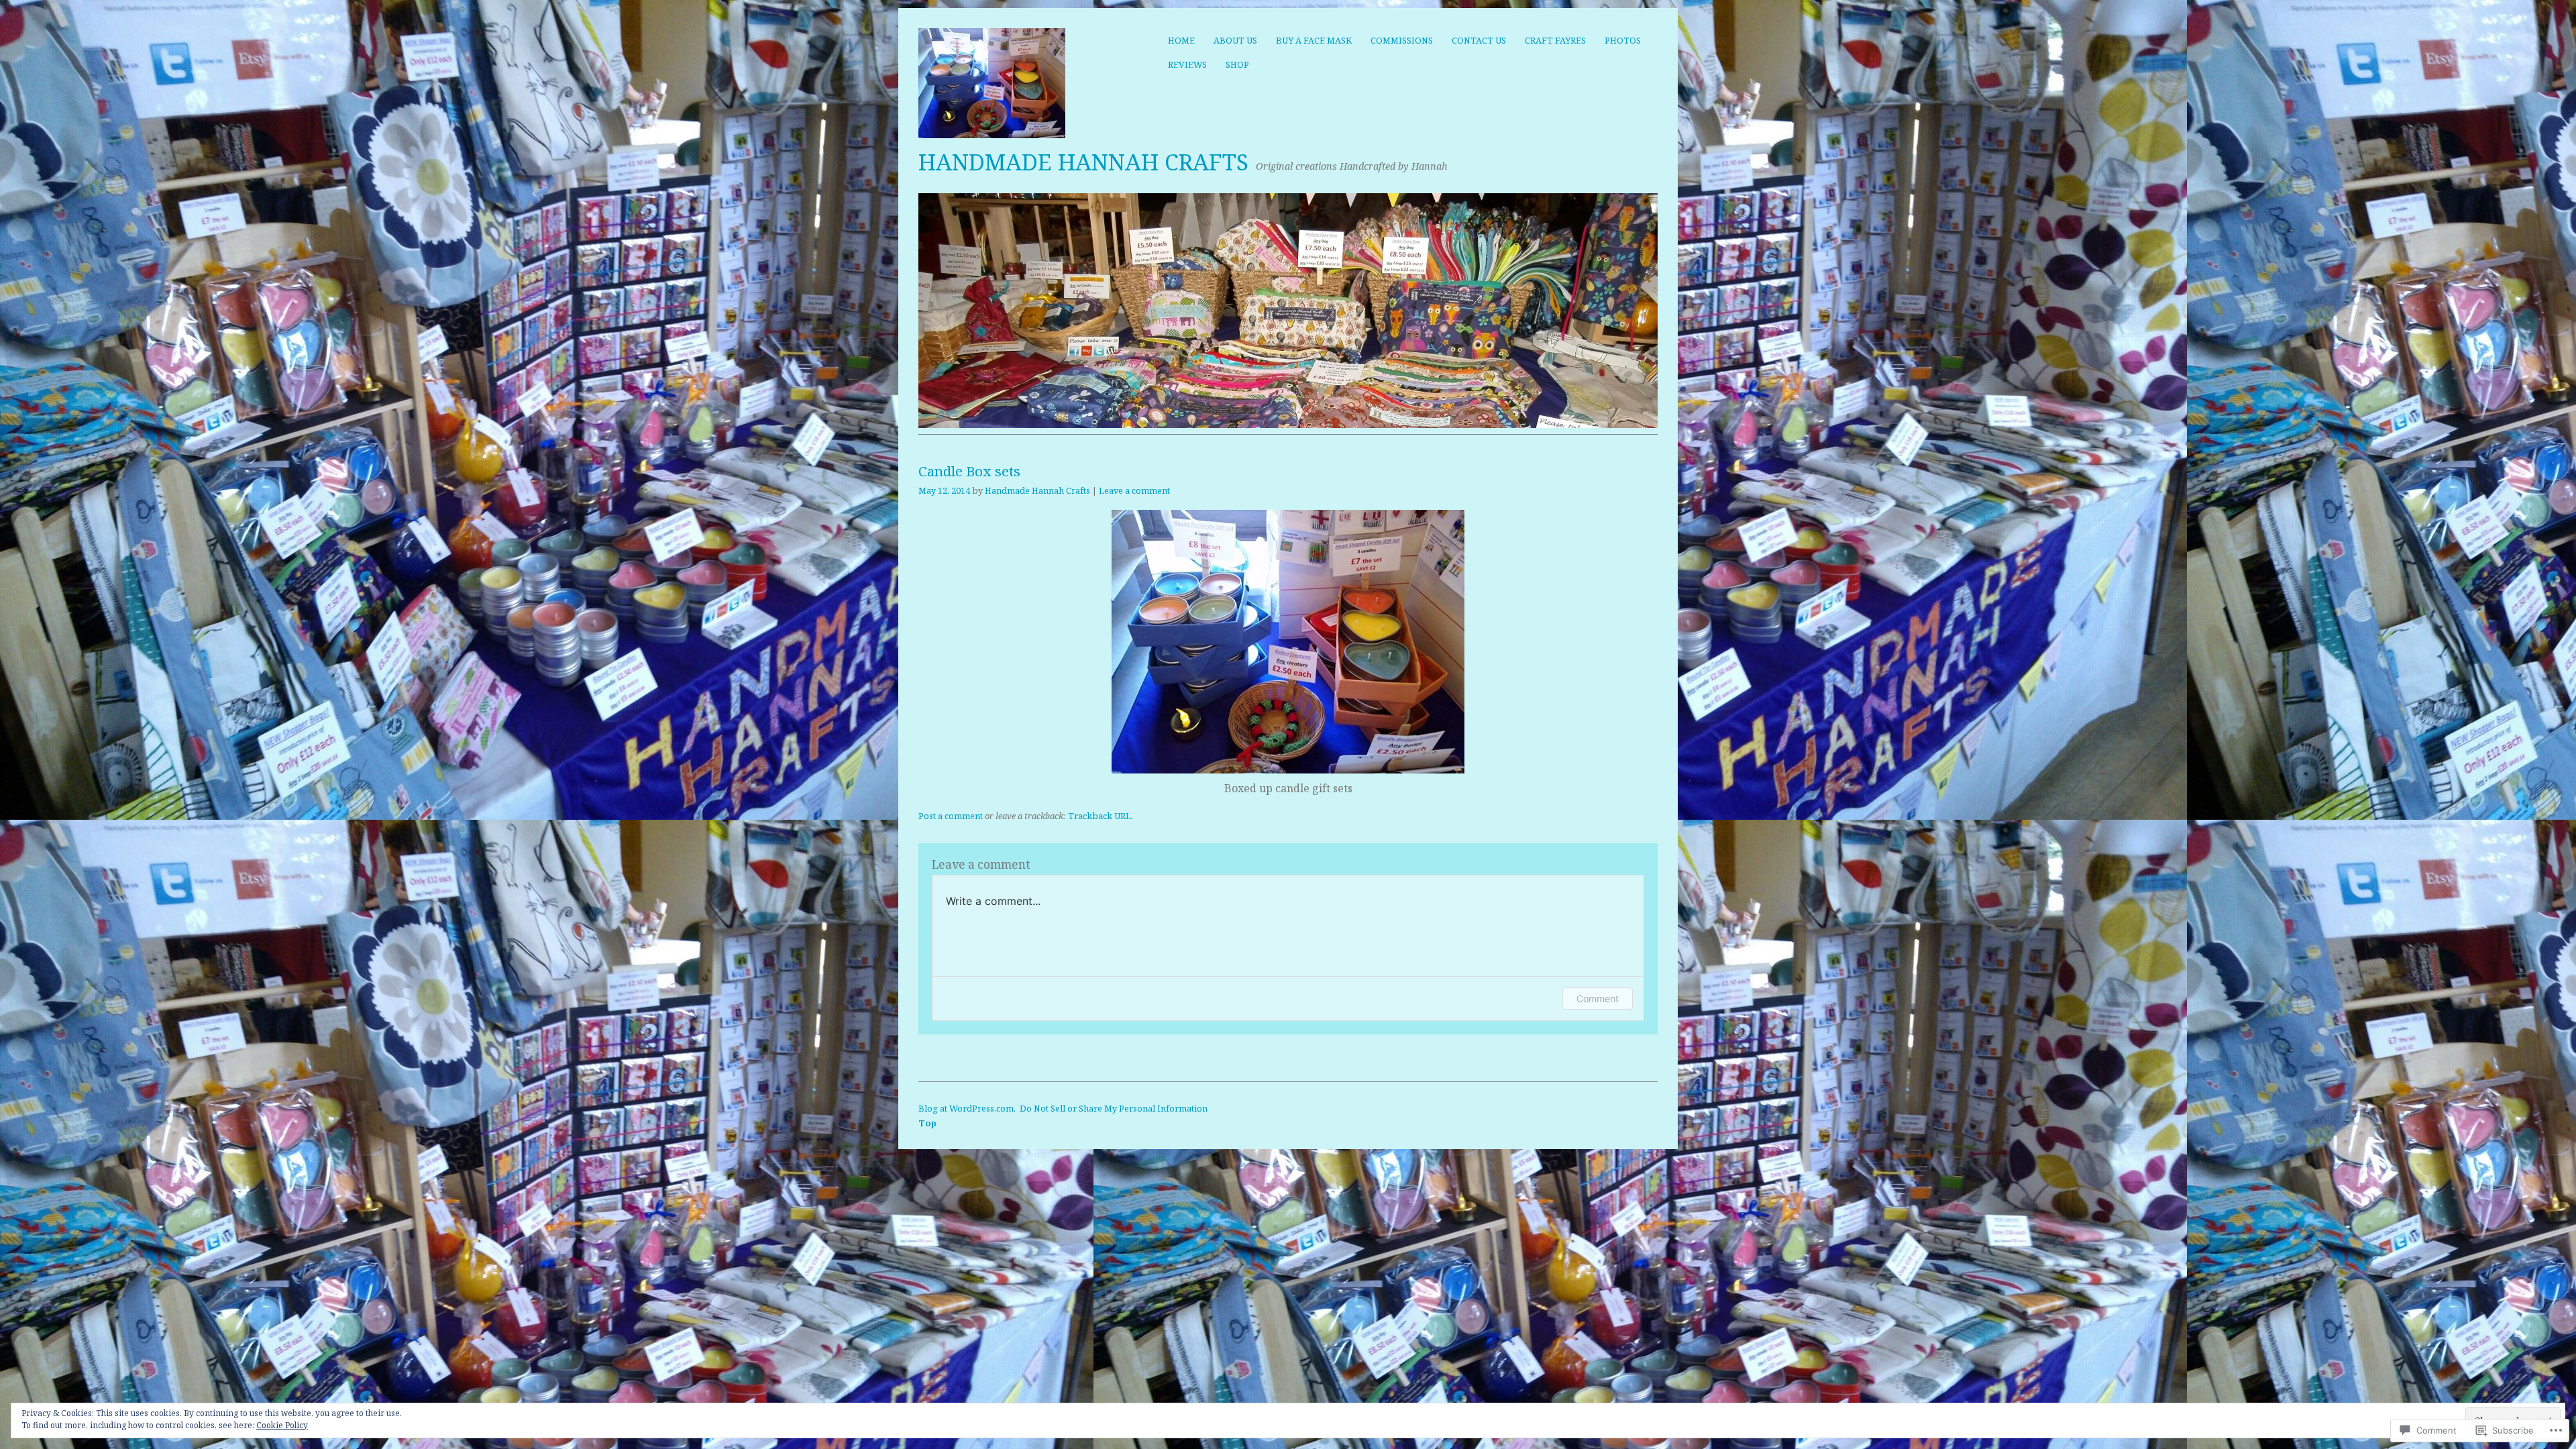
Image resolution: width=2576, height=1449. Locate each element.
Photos (1623, 40)
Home (1181, 40)
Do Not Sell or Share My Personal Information (1114, 1108)
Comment (1598, 999)
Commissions (1402, 40)
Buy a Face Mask (1314, 40)
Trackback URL (1099, 816)
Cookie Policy (282, 1425)
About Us (1235, 40)
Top (927, 1123)
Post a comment (951, 816)
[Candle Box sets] (1288, 769)
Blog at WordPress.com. (967, 1108)
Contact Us (1479, 40)
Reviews (1187, 64)
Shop (1237, 64)
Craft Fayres (1555, 40)
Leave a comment (1134, 490)
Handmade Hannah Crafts (1083, 162)
